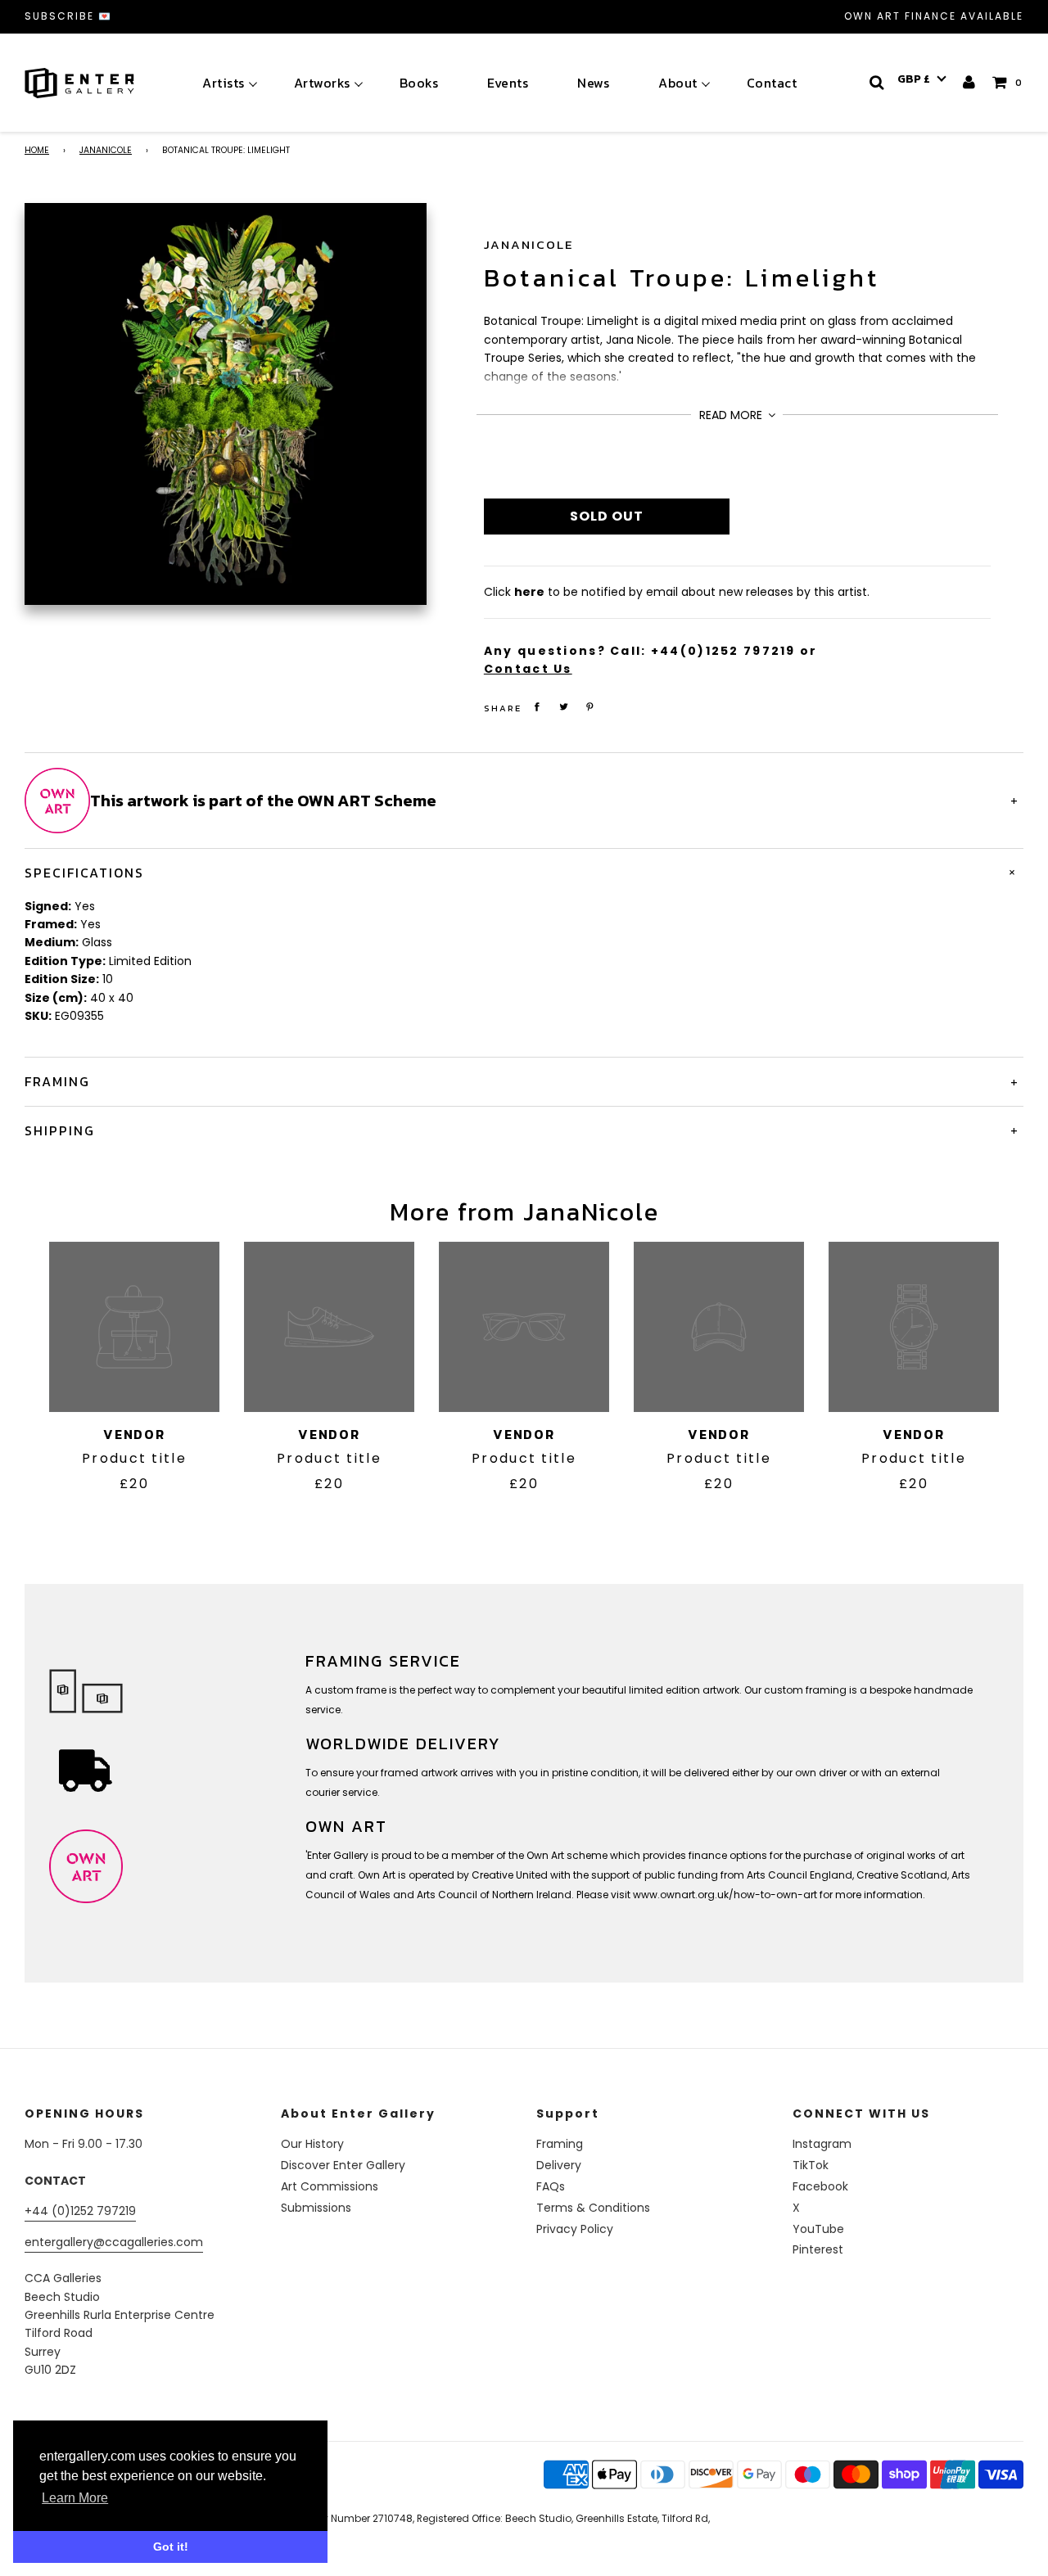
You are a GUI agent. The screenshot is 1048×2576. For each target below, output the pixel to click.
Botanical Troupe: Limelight (682, 278)
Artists (224, 83)
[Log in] (970, 82)
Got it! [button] (171, 2547)
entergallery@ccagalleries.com (114, 2242)
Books (419, 83)
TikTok (811, 2165)
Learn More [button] (75, 2498)
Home (37, 150)
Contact (772, 83)
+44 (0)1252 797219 (80, 2211)
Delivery (559, 2165)
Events (508, 83)
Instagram (822, 2144)
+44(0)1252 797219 (723, 651)
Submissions (316, 2208)
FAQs (551, 2186)
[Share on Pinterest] (590, 707)
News (593, 83)
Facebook (820, 2186)
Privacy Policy (575, 2229)
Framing (560, 2144)
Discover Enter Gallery (343, 2165)
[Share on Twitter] (563, 707)
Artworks (322, 83)
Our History (312, 2144)
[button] (922, 79)
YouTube (818, 2229)
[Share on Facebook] (537, 707)
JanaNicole (106, 150)
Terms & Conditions (593, 2208)
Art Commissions (330, 2186)
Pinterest (818, 2249)
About (678, 83)
